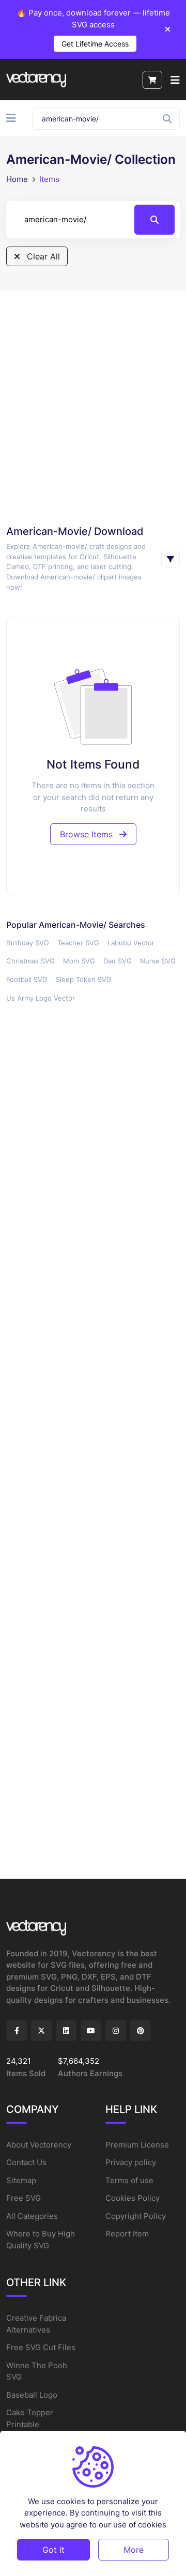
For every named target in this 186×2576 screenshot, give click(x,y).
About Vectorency (39, 2145)
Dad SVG (118, 961)
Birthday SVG (28, 943)
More (134, 2550)
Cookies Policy (133, 2198)
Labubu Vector (131, 943)
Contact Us (26, 2162)
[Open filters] (171, 559)
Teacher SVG (78, 943)
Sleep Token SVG (84, 979)
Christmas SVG (30, 961)
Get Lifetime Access (95, 44)
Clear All (42, 256)
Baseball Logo (32, 2395)
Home (17, 179)
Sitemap (21, 2180)
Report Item (127, 2234)
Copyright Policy (136, 2216)
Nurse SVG (158, 961)
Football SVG (27, 979)
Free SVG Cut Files (41, 2347)
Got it (53, 2550)
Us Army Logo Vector (41, 998)
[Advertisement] (93, 407)
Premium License (137, 2145)
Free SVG (24, 2198)
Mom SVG (79, 961)
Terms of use (129, 2180)
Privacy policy (131, 2162)
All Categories (32, 2216)
